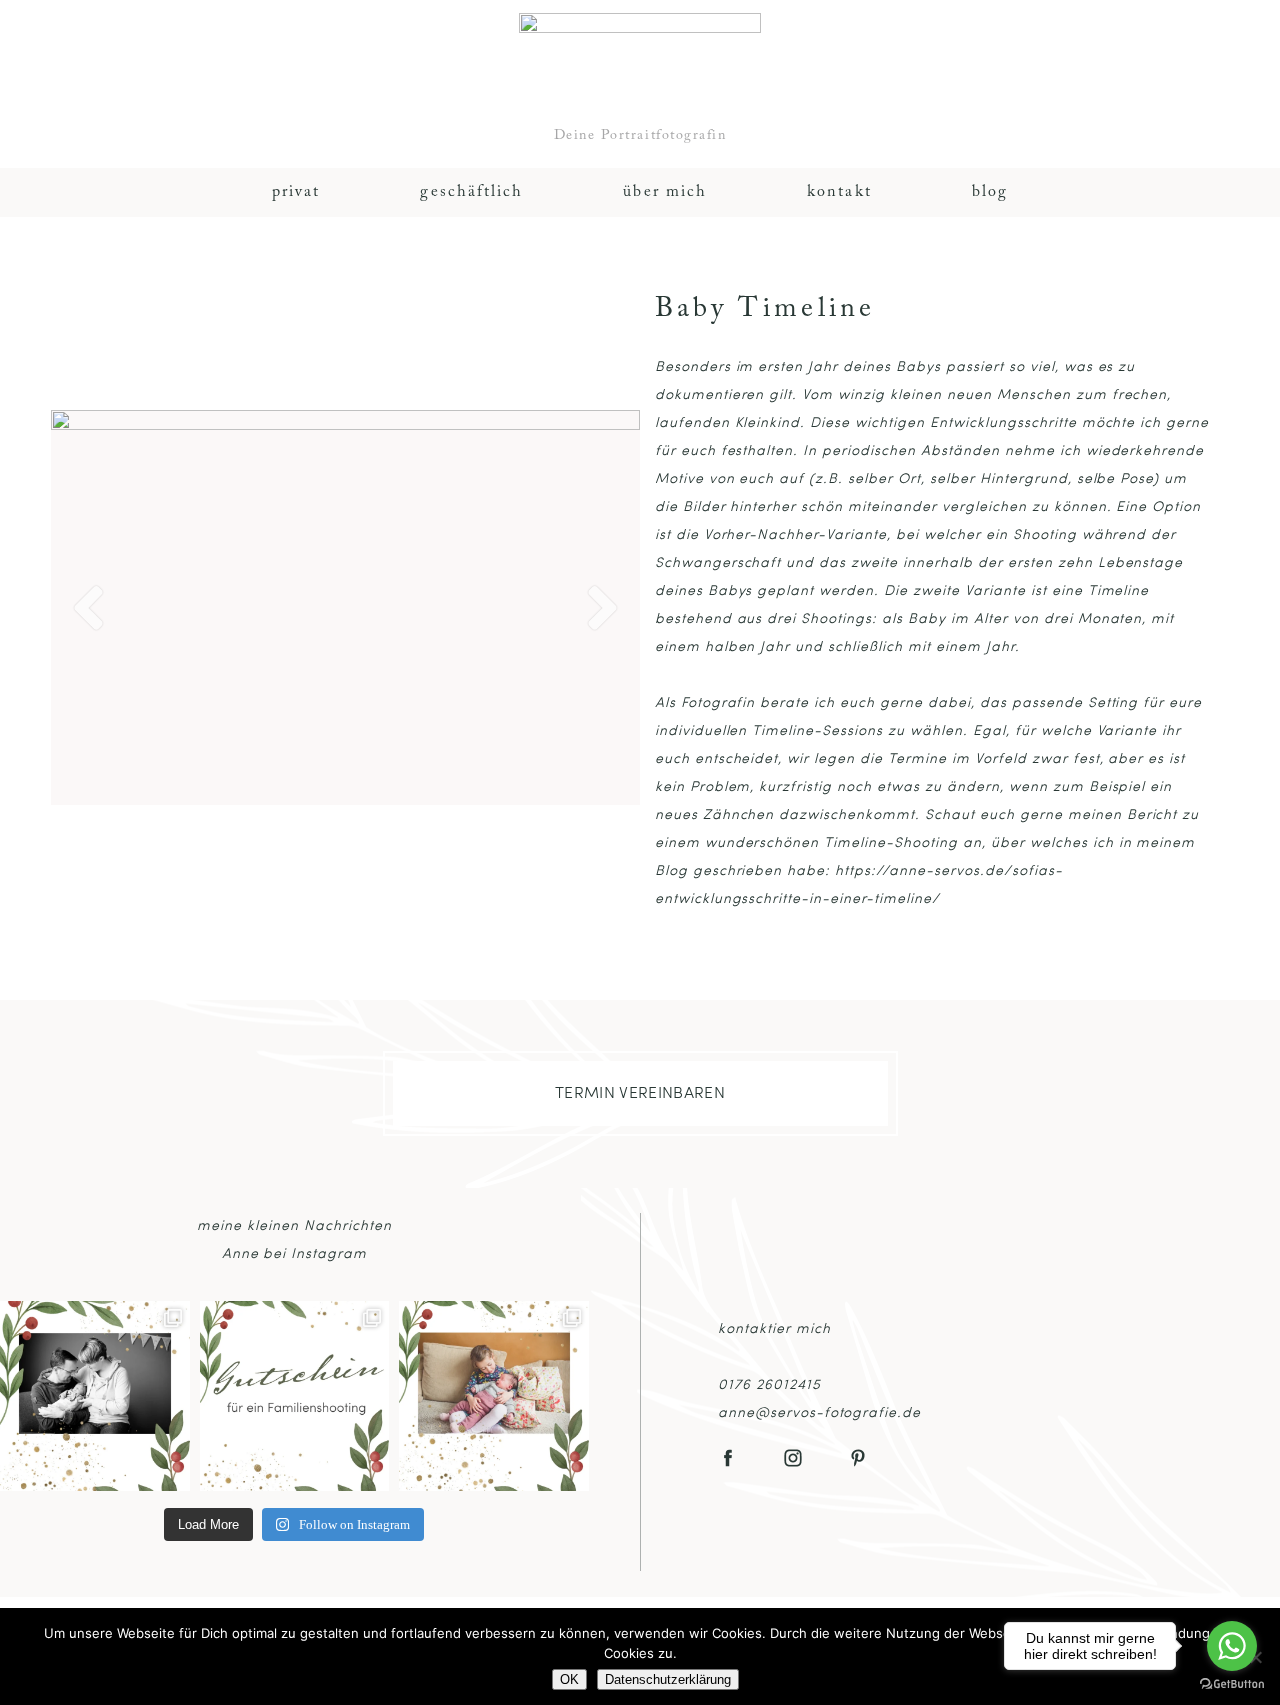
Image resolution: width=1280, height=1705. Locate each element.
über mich (665, 192)
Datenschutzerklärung (668, 1679)
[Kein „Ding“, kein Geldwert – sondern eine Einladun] (95, 1396)
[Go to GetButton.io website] (1232, 1684)
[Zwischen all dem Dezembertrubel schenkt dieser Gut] (295, 1396)
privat (296, 192)
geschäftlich (471, 192)
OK (569, 1679)
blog (990, 192)
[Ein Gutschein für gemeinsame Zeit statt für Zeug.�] (494, 1396)
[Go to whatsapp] (1232, 1646)
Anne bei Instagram (295, 1254)
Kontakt (839, 192)
